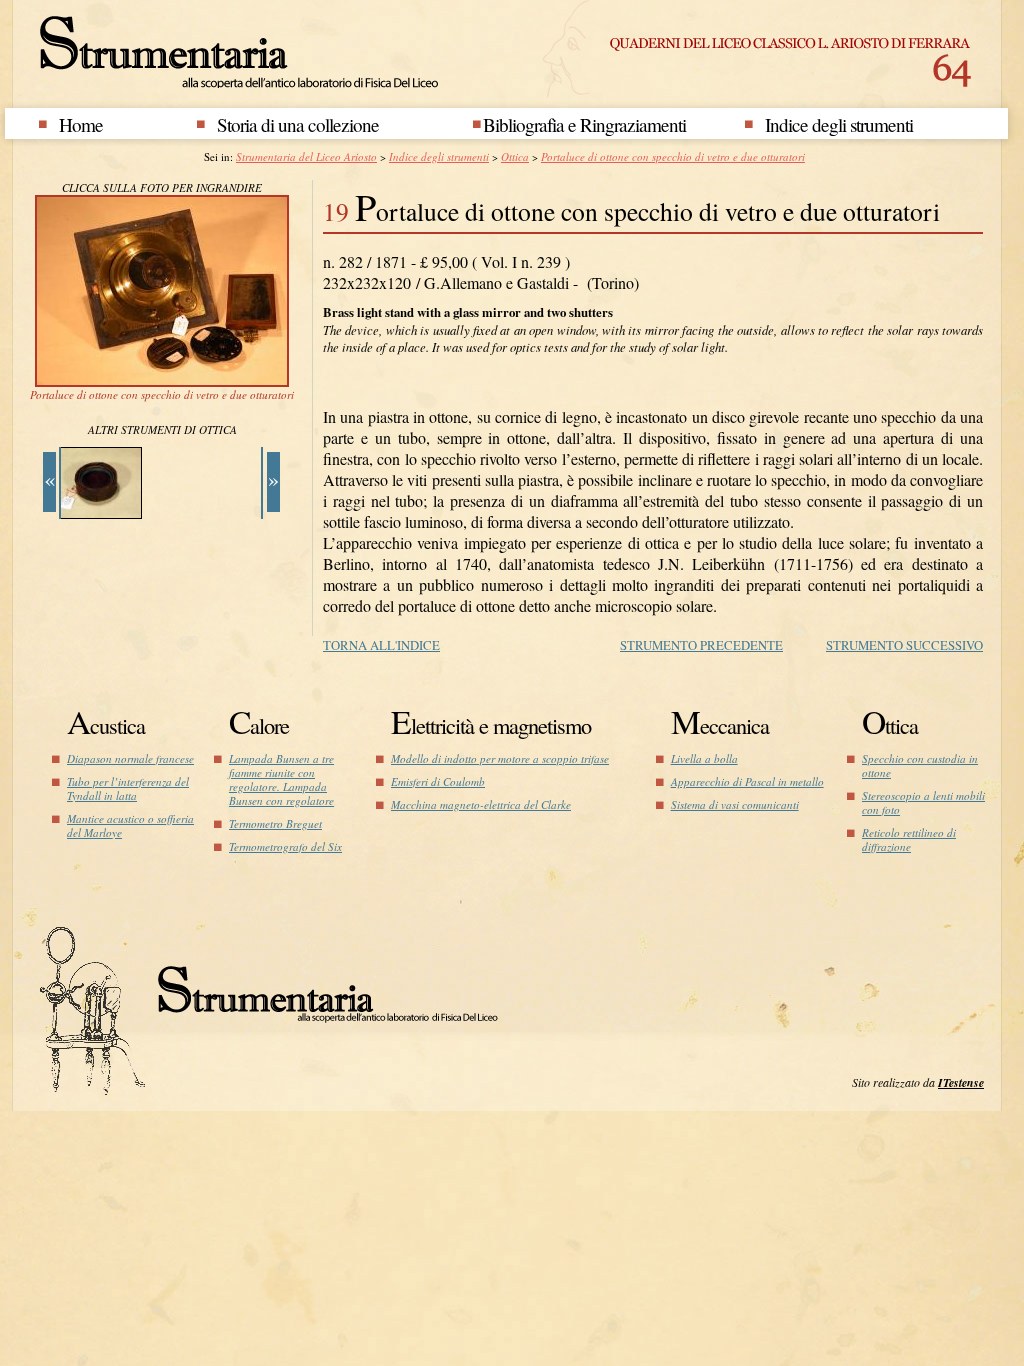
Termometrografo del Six (285, 846)
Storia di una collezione (298, 124)
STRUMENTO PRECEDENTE (701, 645)
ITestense (961, 1082)
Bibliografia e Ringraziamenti (584, 124)
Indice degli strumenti (839, 124)
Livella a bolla (704, 758)
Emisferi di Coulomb (438, 781)
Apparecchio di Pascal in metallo (747, 781)
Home (81, 124)
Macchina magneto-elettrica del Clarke (481, 804)
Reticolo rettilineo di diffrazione (909, 839)
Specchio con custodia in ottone (920, 765)
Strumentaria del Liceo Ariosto (306, 156)
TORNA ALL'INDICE (381, 645)
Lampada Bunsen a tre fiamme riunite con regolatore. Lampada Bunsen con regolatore (281, 779)
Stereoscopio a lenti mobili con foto (923, 802)
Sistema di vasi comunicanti (735, 804)
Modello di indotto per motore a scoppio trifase (500, 758)
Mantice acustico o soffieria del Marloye (130, 825)
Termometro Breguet (275, 823)
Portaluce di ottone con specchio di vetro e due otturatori (673, 156)
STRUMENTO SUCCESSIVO (904, 645)
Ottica (515, 156)
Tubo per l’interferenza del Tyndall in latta (128, 788)
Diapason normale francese (130, 758)
